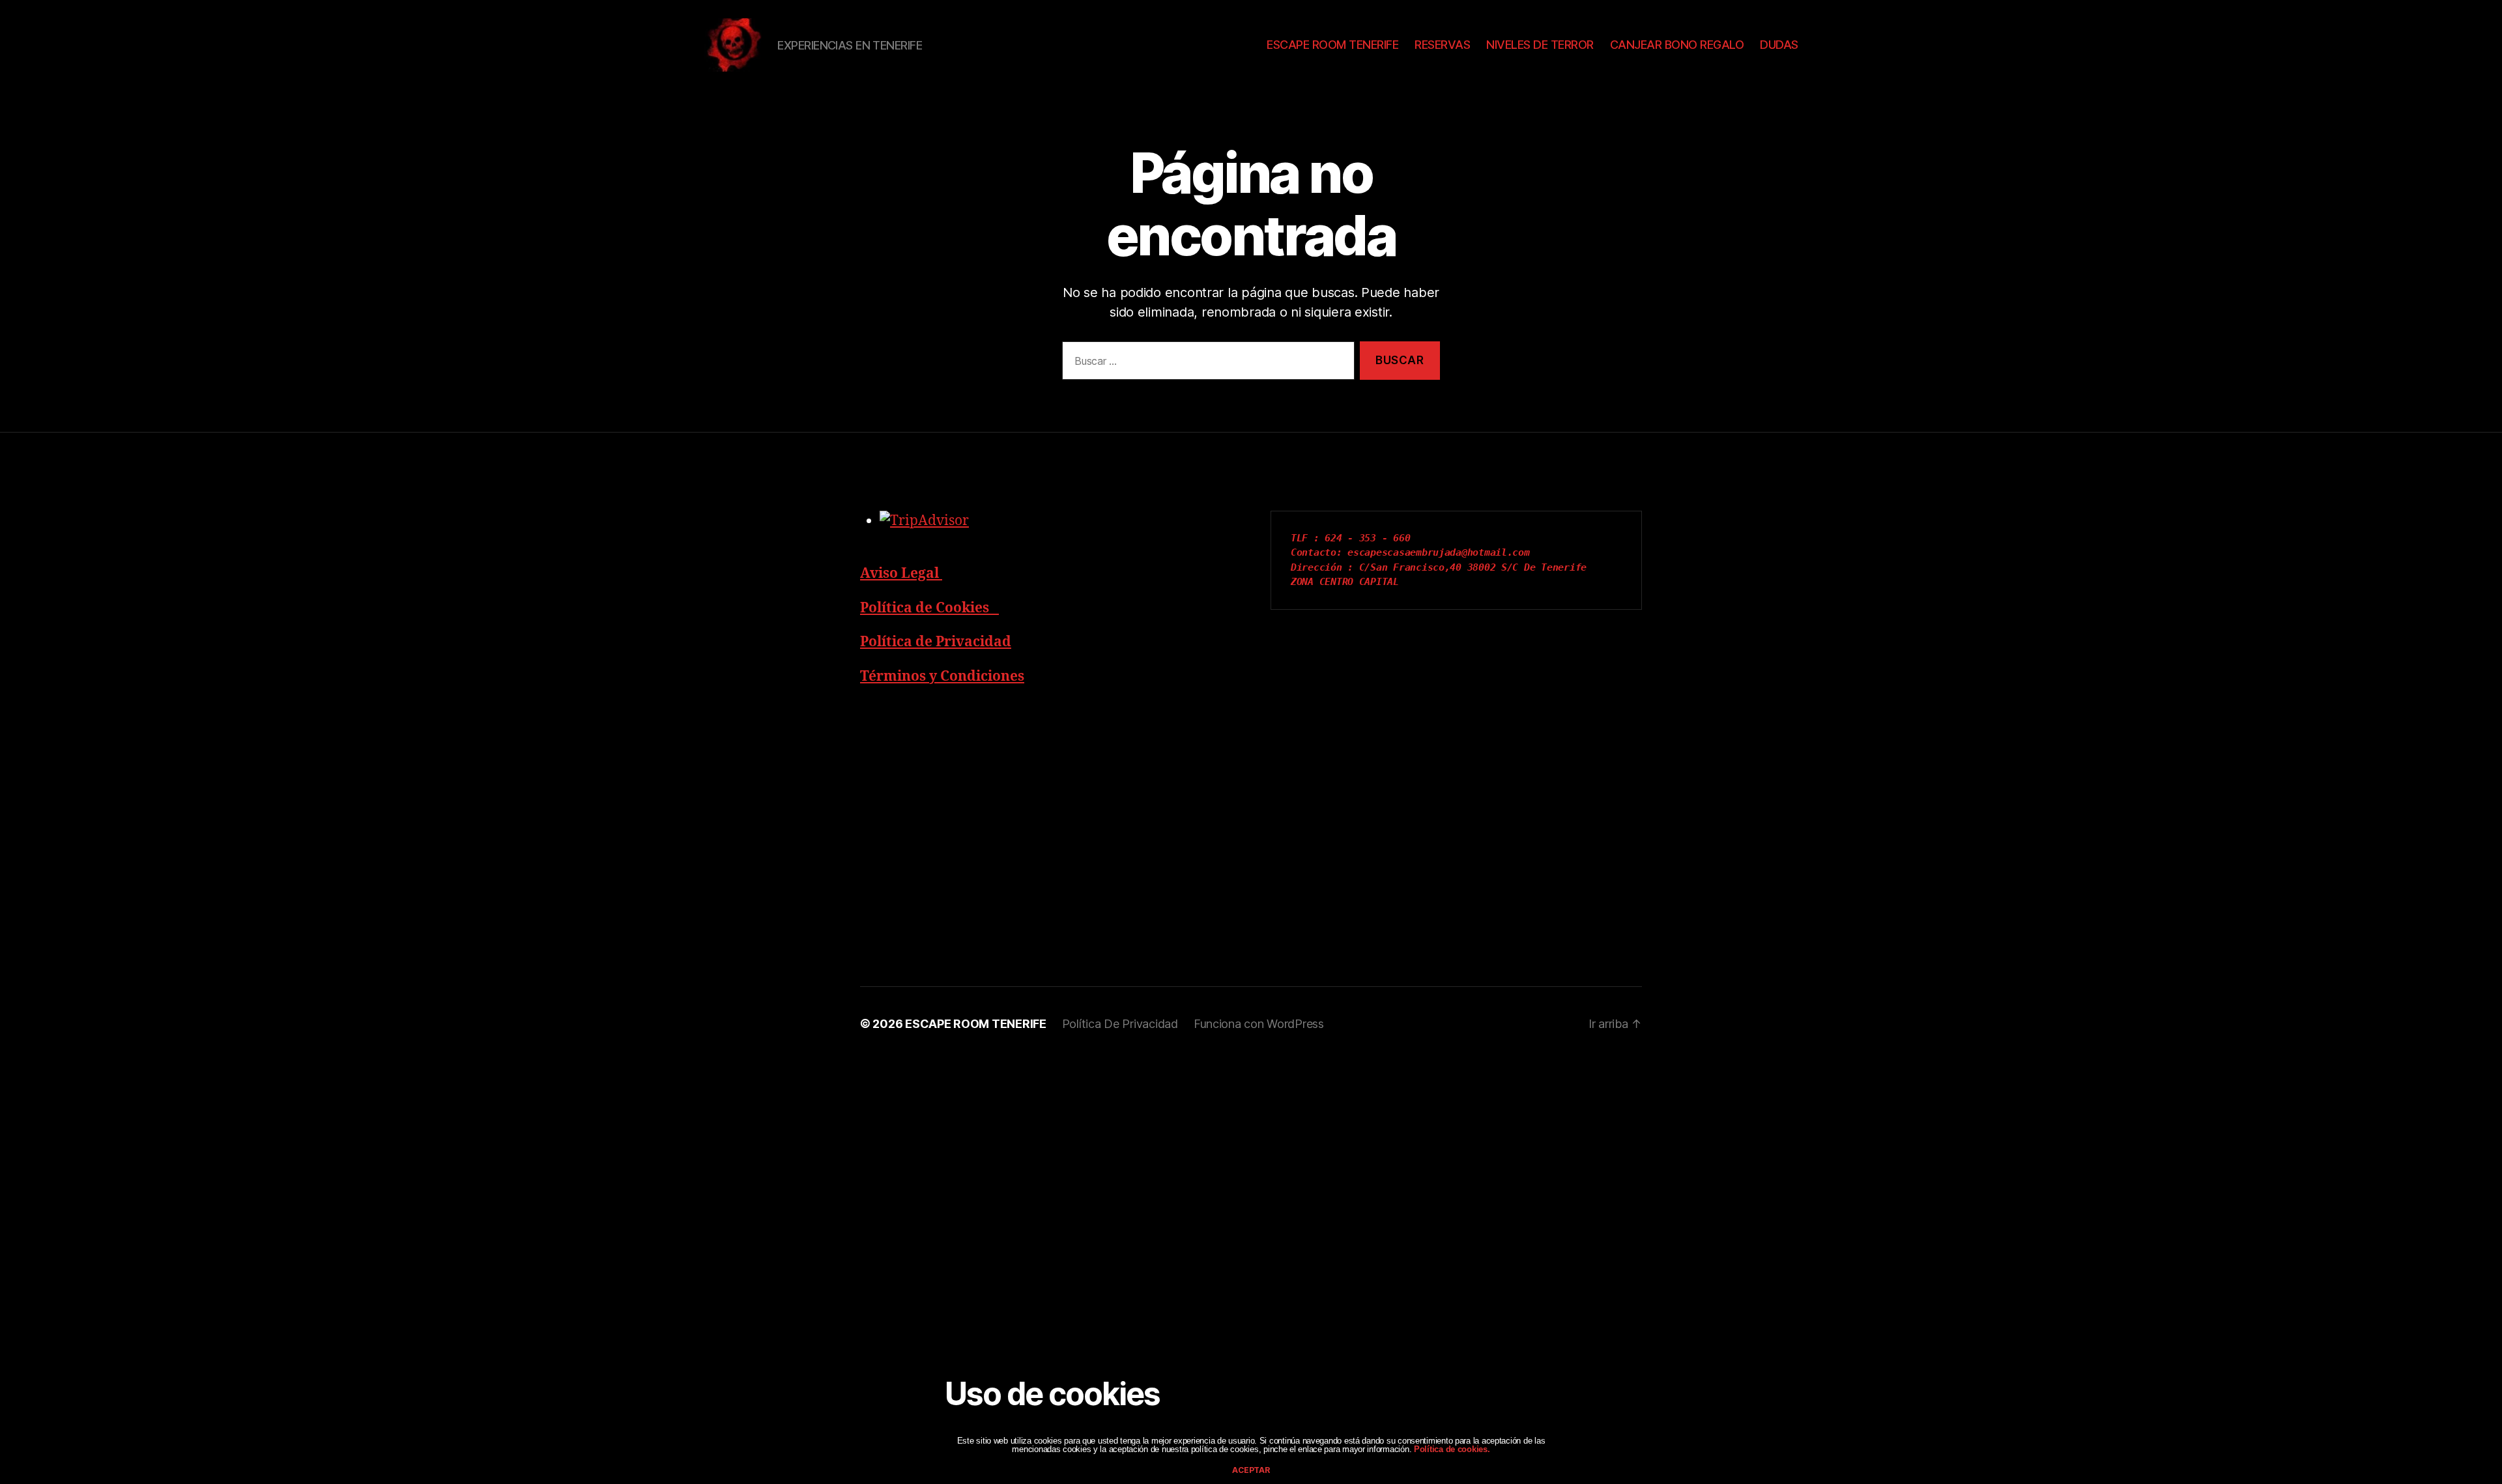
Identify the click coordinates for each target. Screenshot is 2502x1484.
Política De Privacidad (1120, 1024)
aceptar (1251, 1470)
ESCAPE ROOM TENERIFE (1332, 45)
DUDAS (1779, 45)
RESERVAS (1442, 45)
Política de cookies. (1450, 1449)
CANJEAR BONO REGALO (1677, 45)
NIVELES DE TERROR (1540, 45)
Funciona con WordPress (1259, 1024)
